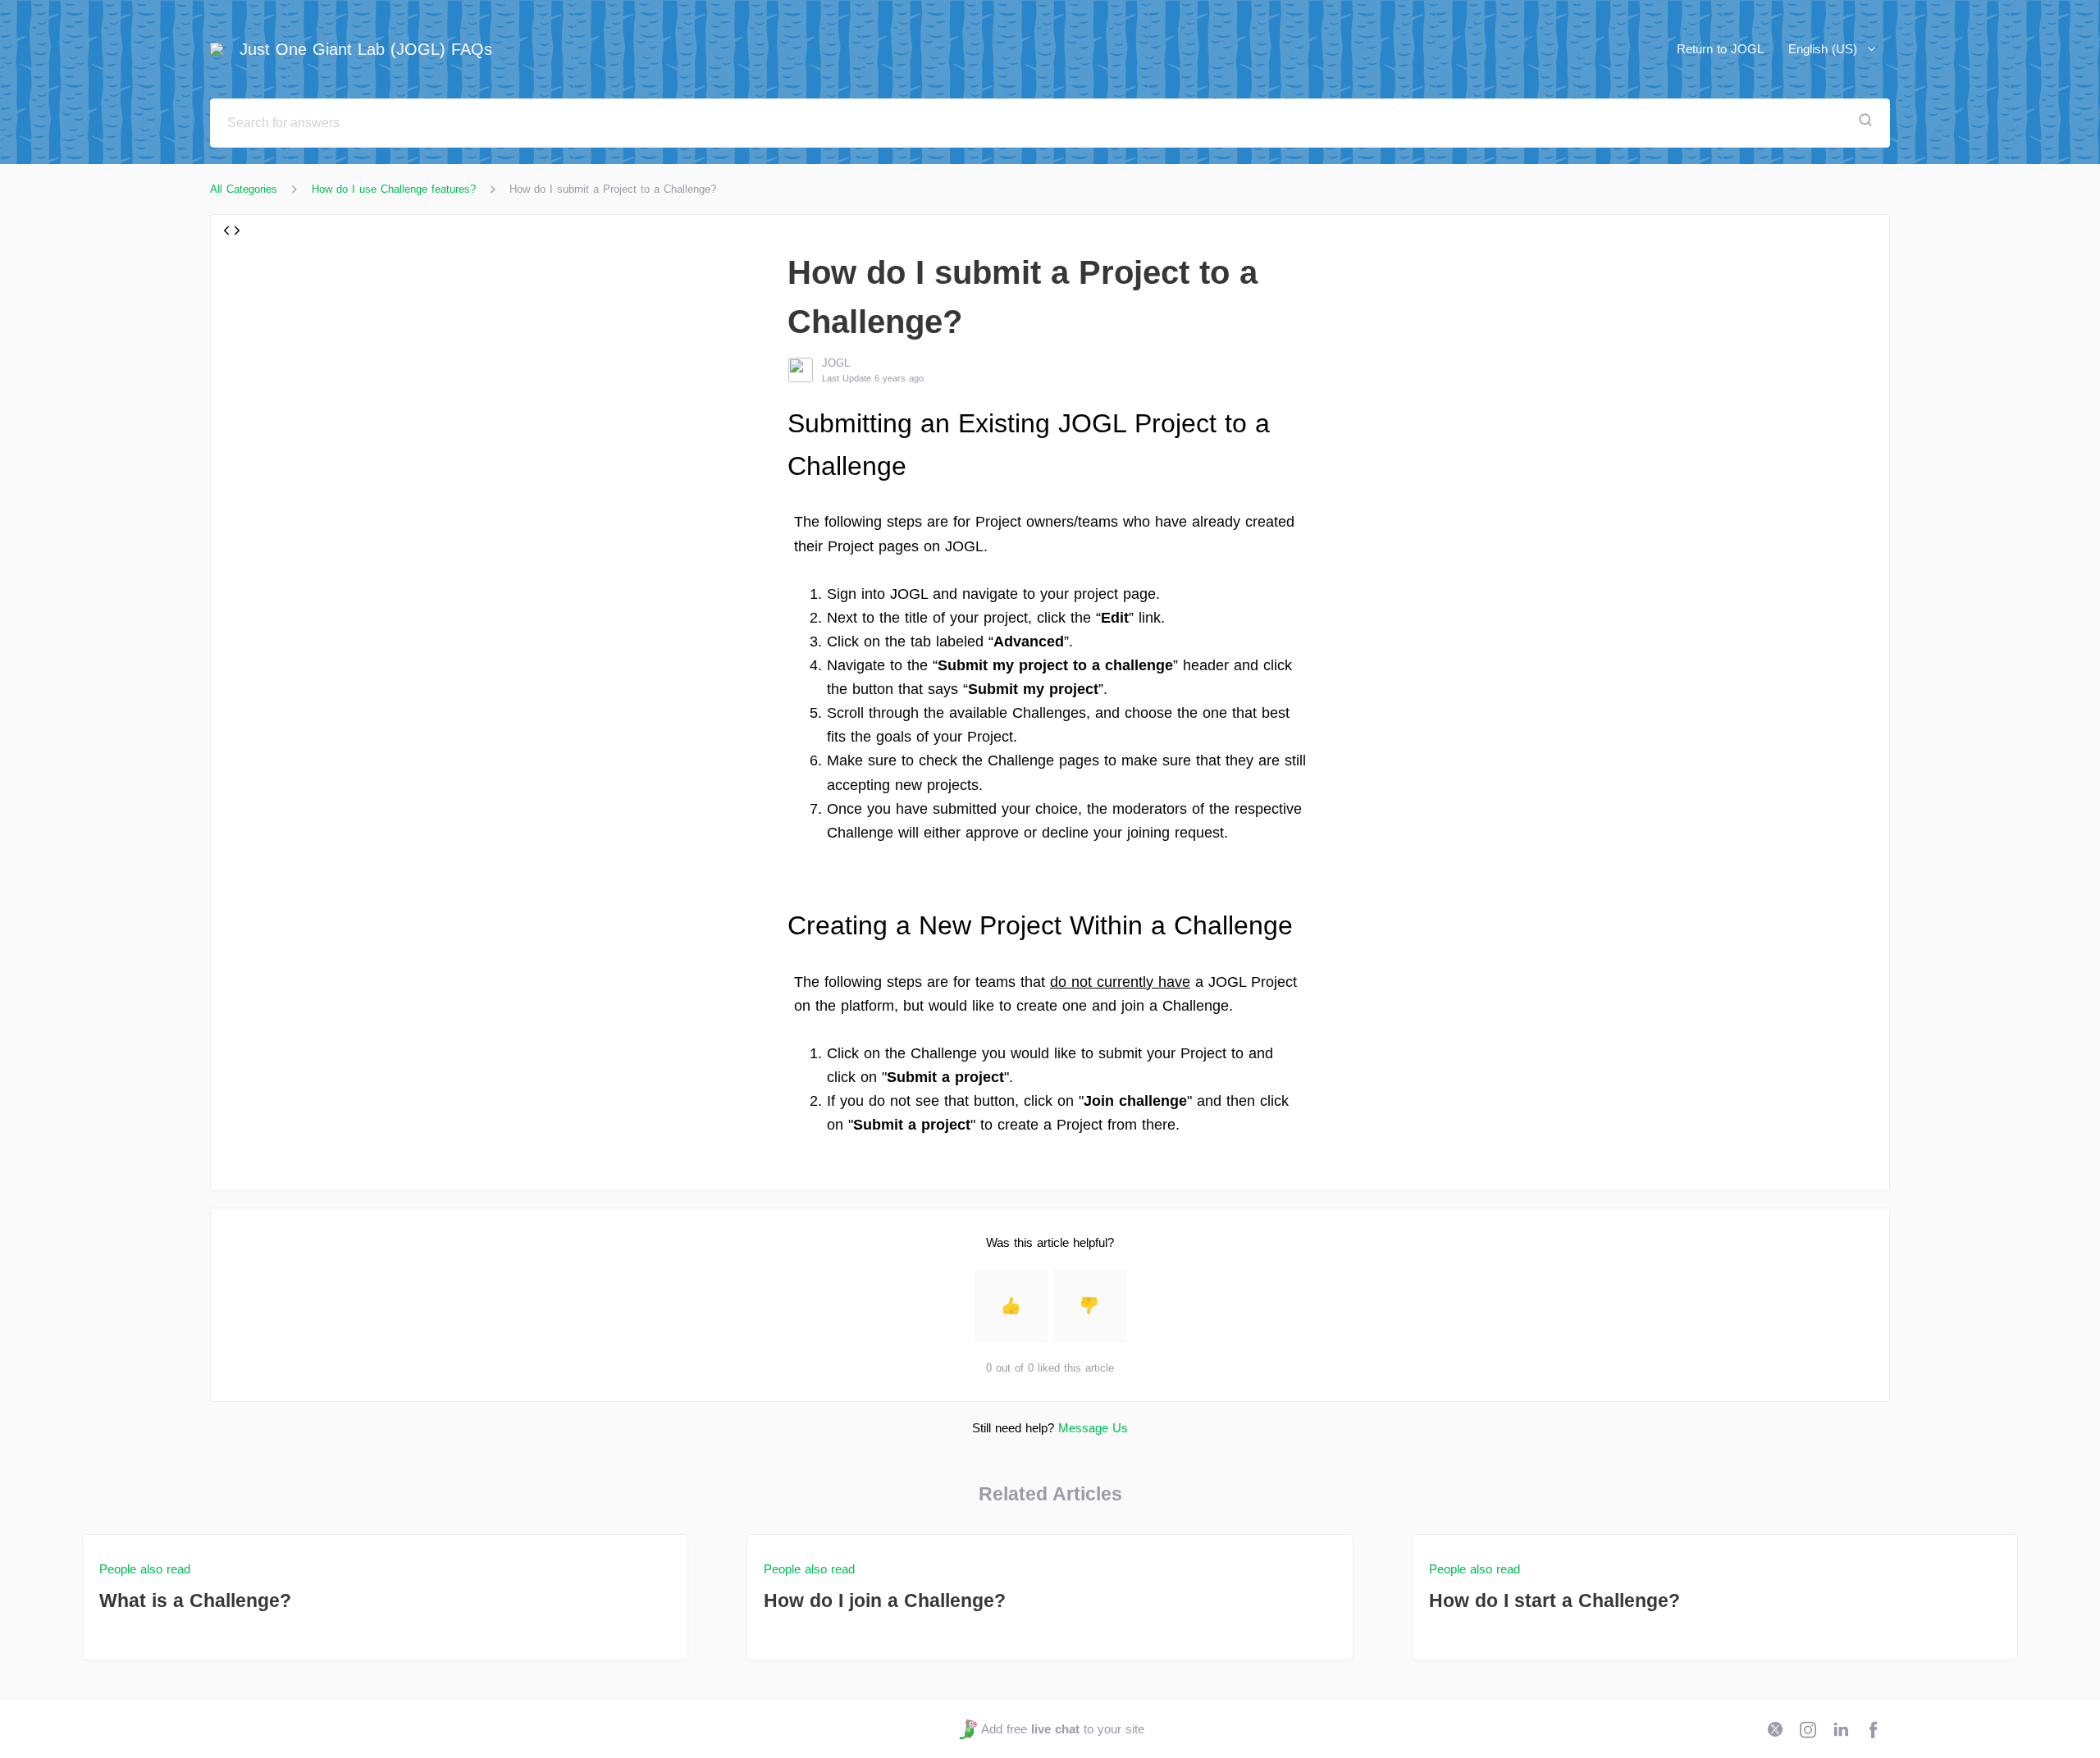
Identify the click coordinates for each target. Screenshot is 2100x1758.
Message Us (1093, 1428)
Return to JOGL (1720, 49)
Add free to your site (1062, 1729)
